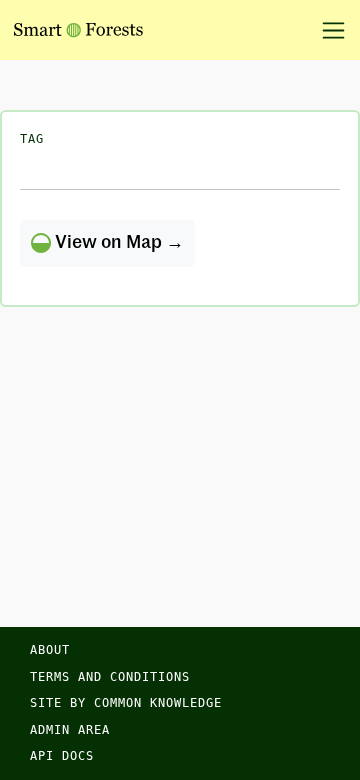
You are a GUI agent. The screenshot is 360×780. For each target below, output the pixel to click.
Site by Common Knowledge (126, 703)
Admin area (70, 730)
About (50, 650)
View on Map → (117, 243)
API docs (62, 756)
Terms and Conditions (110, 677)
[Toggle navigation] (326, 30)
